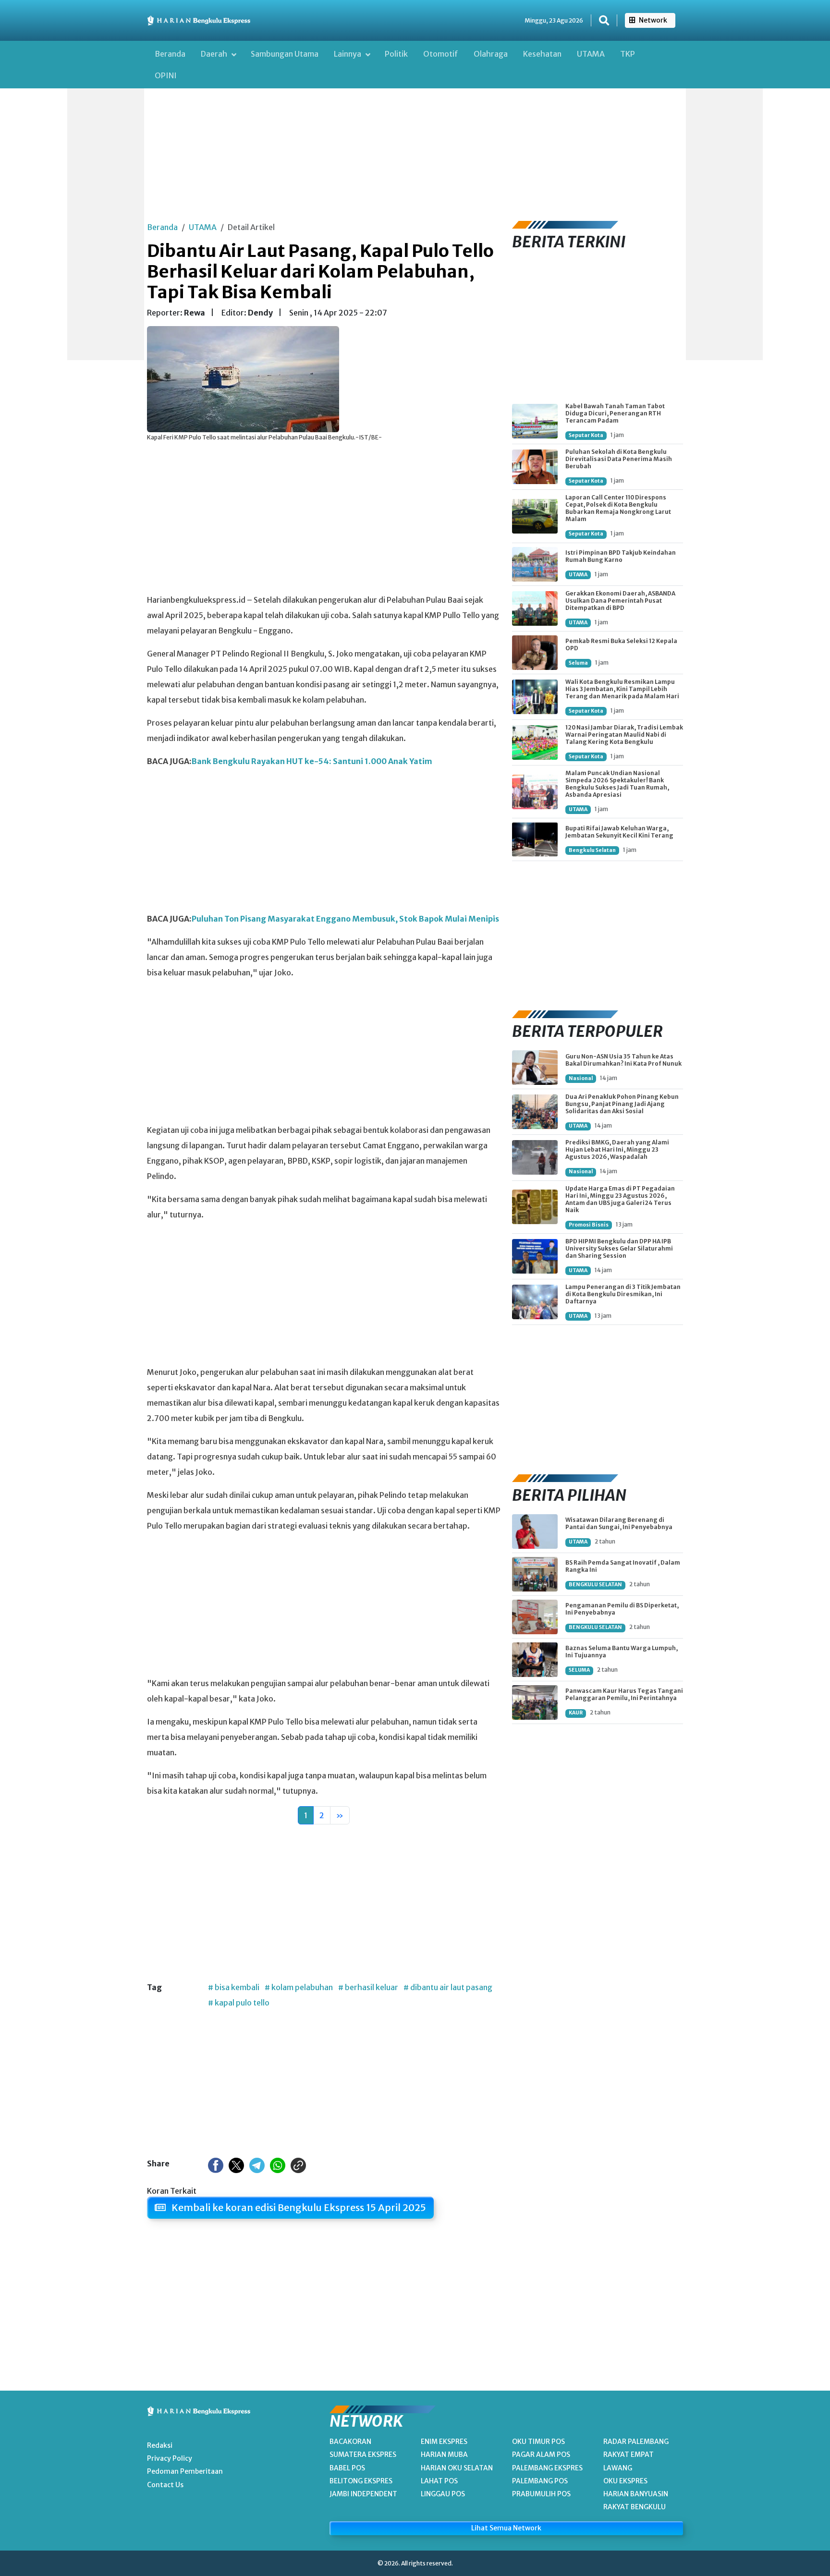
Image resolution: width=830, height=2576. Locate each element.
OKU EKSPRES (625, 2481)
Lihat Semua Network (506, 2528)
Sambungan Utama (285, 54)
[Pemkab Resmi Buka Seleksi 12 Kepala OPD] (535, 653)
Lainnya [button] (348, 54)
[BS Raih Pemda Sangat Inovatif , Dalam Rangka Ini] (535, 1574)
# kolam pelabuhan (299, 1987)
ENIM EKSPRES (444, 2442)
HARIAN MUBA (444, 2454)
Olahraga (491, 54)
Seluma (578, 663)
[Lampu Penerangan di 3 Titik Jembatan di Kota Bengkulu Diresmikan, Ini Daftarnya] (535, 1302)
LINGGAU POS (443, 2494)
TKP (628, 54)
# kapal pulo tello (239, 2003)
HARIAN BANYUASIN (636, 2494)
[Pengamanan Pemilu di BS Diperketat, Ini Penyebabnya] (535, 1617)
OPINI (166, 75)
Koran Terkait (172, 2191)
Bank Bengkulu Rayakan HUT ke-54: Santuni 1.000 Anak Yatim (312, 761)
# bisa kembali (234, 1987)
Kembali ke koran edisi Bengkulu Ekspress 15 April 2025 (298, 2207)
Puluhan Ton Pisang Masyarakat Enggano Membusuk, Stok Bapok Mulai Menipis (345, 919)
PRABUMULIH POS (541, 2494)
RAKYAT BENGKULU (635, 2507)
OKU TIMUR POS (538, 2442)
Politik (396, 54)
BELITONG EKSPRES (361, 2481)
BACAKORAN (350, 2442)
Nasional (581, 1078)
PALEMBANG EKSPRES (547, 2468)
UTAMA (591, 54)
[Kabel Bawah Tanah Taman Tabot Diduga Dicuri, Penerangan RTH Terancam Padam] (535, 421)
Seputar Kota (586, 435)
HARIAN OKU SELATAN (457, 2468)
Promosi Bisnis (589, 1225)
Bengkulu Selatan (592, 850)
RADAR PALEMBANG (636, 2442)
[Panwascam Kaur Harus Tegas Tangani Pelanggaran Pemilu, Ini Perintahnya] (535, 1702)
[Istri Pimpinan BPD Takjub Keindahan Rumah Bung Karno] (535, 564)
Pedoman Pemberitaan (185, 2471)
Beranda (170, 54)
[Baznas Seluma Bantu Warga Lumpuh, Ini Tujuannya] (535, 1660)
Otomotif (441, 54)
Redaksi (160, 2445)
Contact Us (165, 2485)
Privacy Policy (170, 2458)
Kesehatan (542, 54)
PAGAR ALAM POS (541, 2454)
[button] (604, 21)
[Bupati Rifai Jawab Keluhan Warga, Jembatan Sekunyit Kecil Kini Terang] (535, 839)
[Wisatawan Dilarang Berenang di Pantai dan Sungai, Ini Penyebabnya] (535, 1531)
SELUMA (579, 1670)
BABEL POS (347, 2468)
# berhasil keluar (368, 1987)
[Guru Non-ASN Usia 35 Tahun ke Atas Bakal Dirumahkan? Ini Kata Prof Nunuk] (535, 1068)
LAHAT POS (439, 2481)
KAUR (576, 1713)
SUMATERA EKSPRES (363, 2454)
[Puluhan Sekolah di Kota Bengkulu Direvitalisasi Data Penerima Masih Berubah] (535, 467)
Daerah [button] (215, 54)
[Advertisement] (106, 216)
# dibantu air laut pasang (448, 1987)
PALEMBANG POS (540, 2481)
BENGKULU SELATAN (595, 1585)
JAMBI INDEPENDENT (363, 2494)
